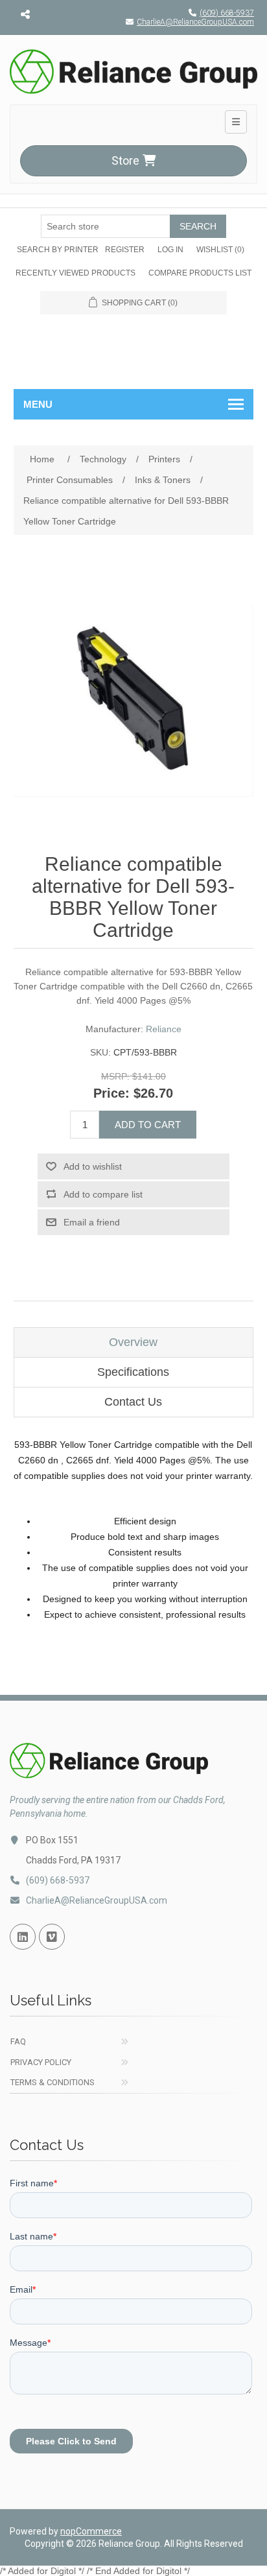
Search (198, 226)
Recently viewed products (75, 273)
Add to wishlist (93, 1166)
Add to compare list (103, 1194)
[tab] (134, 1342)
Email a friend (92, 1222)
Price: (111, 1093)
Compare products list (200, 273)
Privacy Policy (41, 2062)
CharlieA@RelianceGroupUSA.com (195, 22)
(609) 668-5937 (227, 13)
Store (125, 160)
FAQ (18, 2041)
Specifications (133, 1372)
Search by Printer (58, 250)
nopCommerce (91, 2531)
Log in (170, 250)
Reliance (164, 1029)
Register (125, 250)
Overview (133, 1342)
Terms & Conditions (52, 2082)
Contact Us (133, 1402)
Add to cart (148, 1125)
